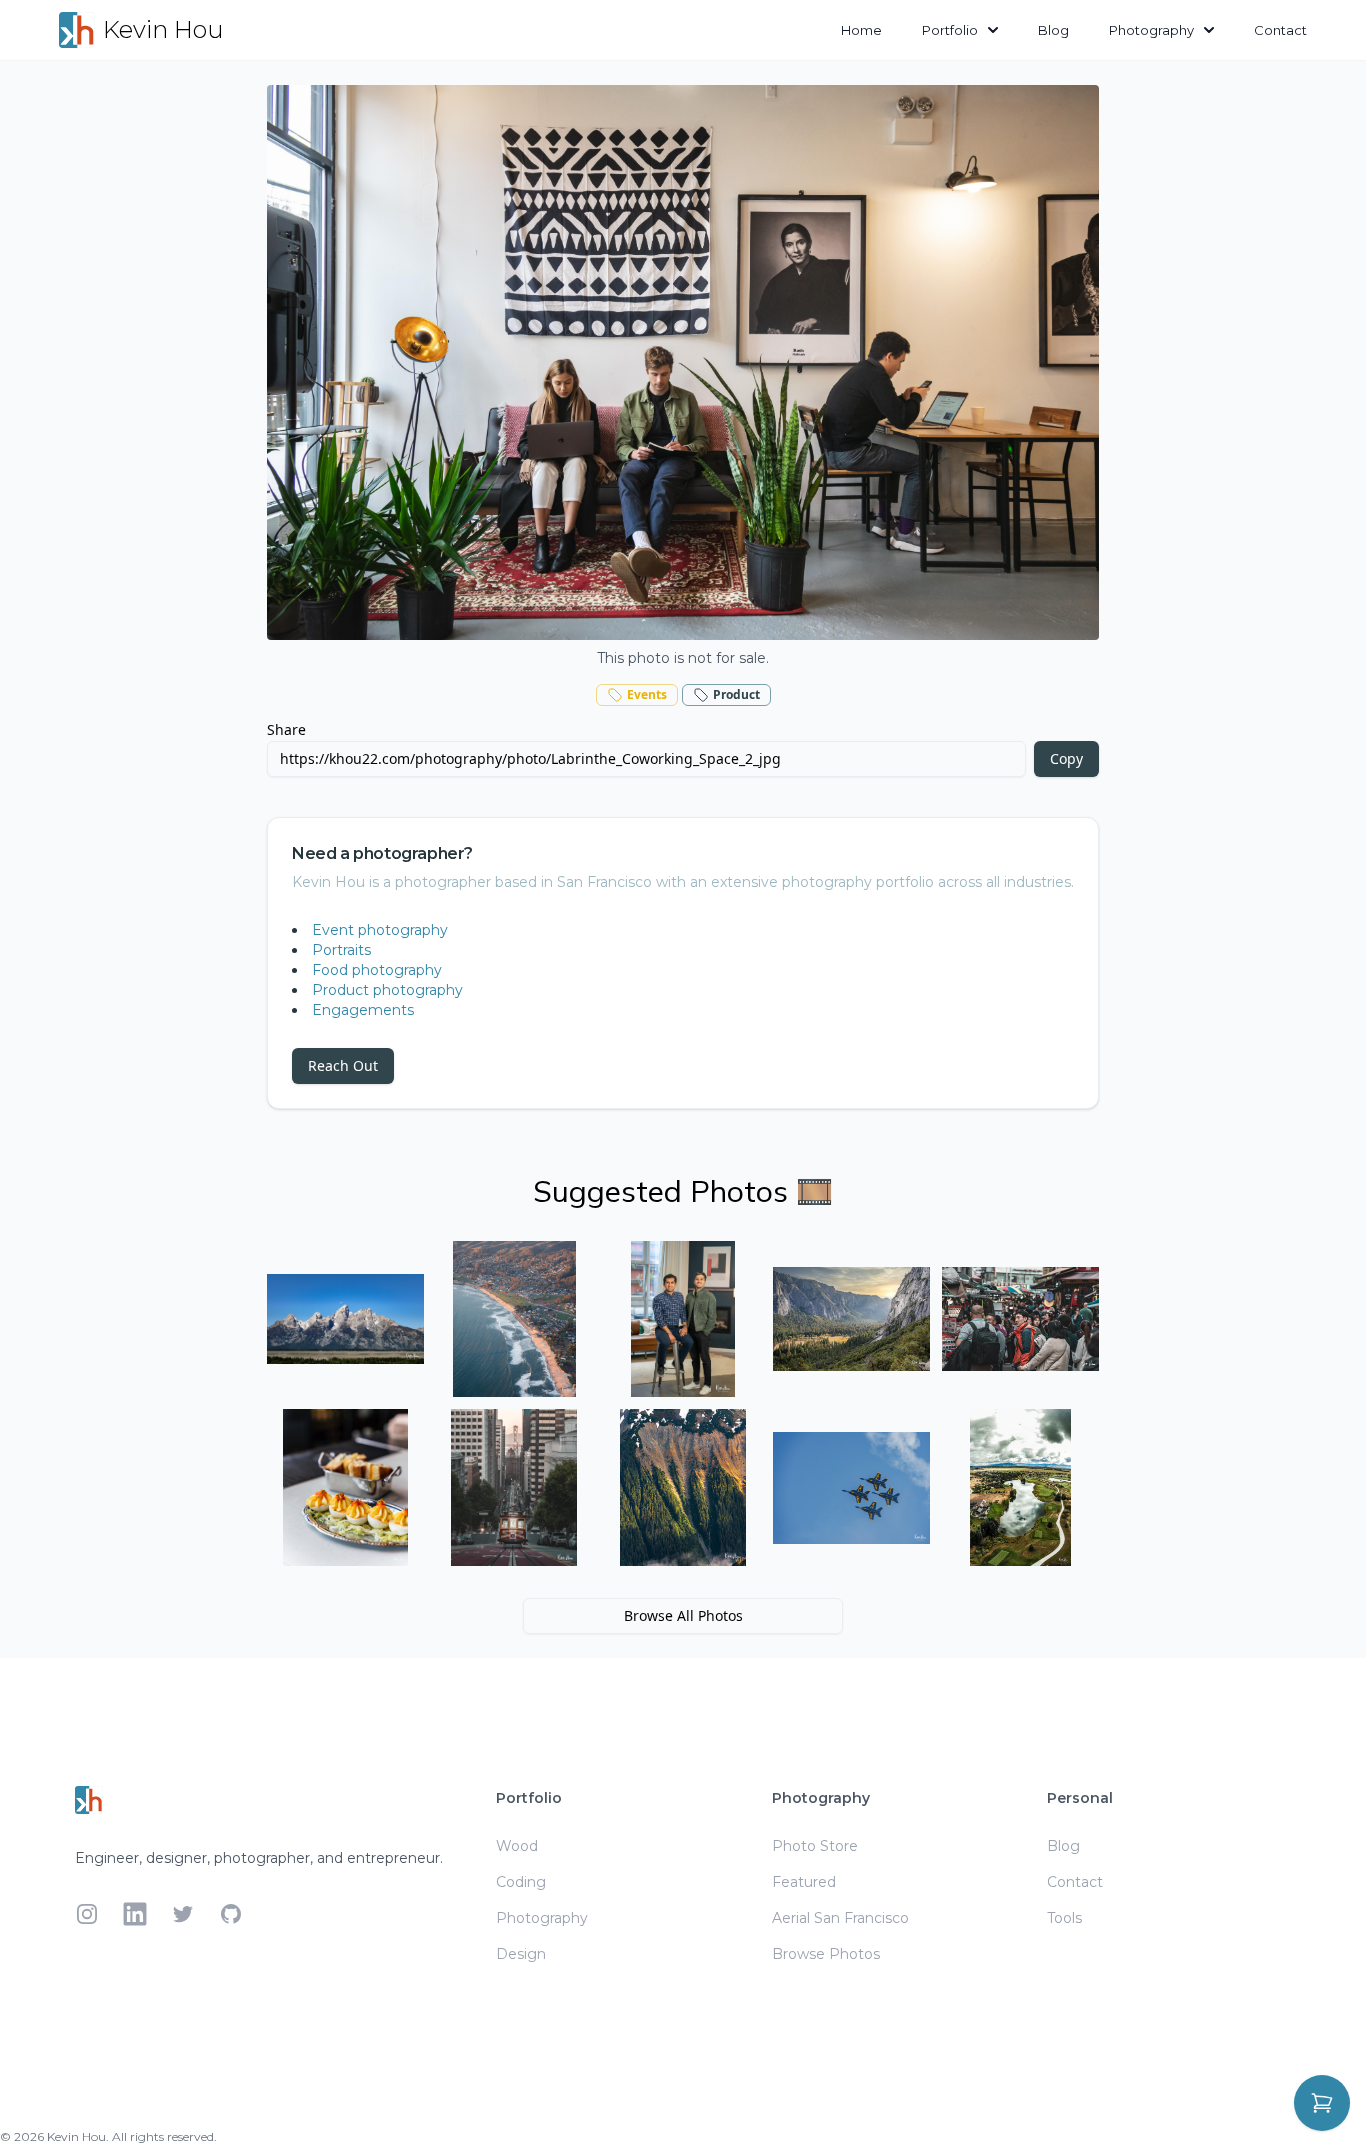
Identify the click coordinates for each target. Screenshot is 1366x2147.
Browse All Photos (683, 1615)
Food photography (377, 970)
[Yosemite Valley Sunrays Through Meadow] (851, 1319)
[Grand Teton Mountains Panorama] (345, 1319)
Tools (1064, 1918)
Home (861, 30)
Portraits (341, 950)
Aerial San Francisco (840, 1918)
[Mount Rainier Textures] (683, 1487)
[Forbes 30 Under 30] (683, 1319)
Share (286, 729)
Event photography (380, 930)
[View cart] (1322, 2103)
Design (521, 1954)
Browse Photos (826, 1954)
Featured (804, 1882)
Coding (521, 1882)
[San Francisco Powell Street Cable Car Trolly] (514, 1487)
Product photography (387, 990)
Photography (1151, 30)
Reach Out (343, 1065)
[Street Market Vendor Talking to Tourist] (1020, 1319)
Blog (1053, 30)
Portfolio (950, 30)
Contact (1280, 30)
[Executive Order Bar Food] (345, 1487)
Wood (517, 1846)
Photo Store (815, 1846)
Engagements (363, 1010)
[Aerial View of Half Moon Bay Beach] (514, 1319)
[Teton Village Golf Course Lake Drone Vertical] (1020, 1487)
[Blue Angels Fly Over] (851, 1487)
